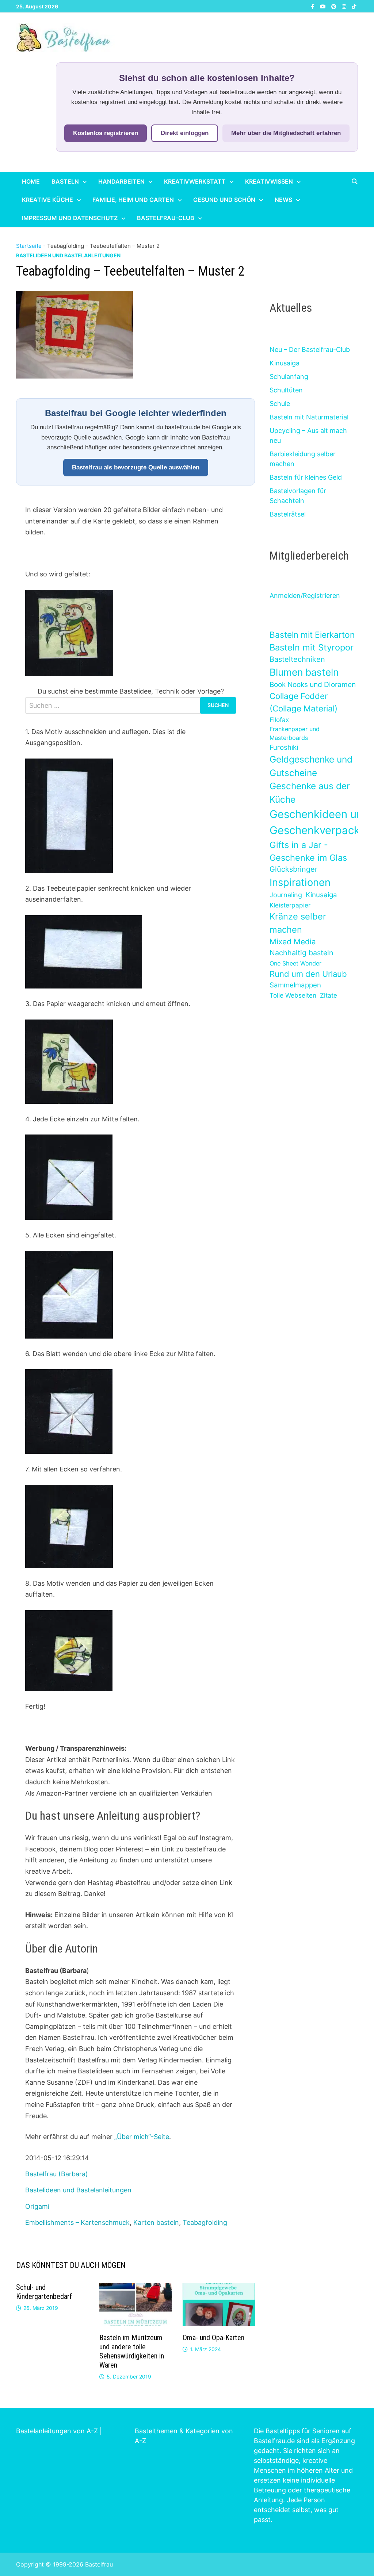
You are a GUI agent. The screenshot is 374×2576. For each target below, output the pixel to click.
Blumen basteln (304, 672)
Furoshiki (284, 747)
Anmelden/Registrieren (305, 596)
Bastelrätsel (288, 514)
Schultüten (286, 390)
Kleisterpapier (290, 905)
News (283, 200)
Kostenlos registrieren (106, 133)
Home (31, 181)
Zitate (329, 995)
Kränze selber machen (298, 923)
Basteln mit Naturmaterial (309, 417)
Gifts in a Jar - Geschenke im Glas (308, 851)
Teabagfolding (205, 2222)
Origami (37, 2206)
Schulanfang (289, 377)
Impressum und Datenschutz (70, 218)
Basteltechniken (297, 659)
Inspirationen (300, 882)
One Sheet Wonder (295, 963)
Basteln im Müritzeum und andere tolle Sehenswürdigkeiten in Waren (132, 2351)
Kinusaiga (285, 363)
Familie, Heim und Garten (133, 200)
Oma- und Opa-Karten (213, 2338)
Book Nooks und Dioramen (313, 684)
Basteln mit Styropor (312, 647)
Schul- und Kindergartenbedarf (44, 2292)
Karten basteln (156, 2222)
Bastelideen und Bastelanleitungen (68, 255)
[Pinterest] (335, 6)
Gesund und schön (224, 200)
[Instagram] (345, 6)
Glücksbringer (293, 869)
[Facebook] (314, 6)
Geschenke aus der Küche (310, 793)
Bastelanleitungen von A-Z (57, 2431)
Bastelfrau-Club (166, 218)
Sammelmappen (295, 985)
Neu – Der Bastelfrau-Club (310, 350)
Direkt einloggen (185, 133)
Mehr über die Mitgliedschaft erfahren (286, 133)
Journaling (286, 895)
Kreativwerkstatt (195, 181)
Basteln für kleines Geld (306, 477)
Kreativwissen (269, 181)
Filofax (279, 720)
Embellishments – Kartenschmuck (77, 2222)
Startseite (29, 246)
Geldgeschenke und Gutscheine (311, 766)
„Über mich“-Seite (142, 2137)
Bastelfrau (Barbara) (57, 2174)
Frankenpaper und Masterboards (295, 733)
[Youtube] (324, 6)
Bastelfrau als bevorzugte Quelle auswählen (136, 467)
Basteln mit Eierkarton (312, 635)
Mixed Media (293, 942)
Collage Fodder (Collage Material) (304, 702)
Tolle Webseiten (293, 995)
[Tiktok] (354, 6)
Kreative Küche (47, 200)
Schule (280, 404)
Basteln (65, 181)
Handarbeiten (121, 181)
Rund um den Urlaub (308, 974)
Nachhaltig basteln (301, 953)
